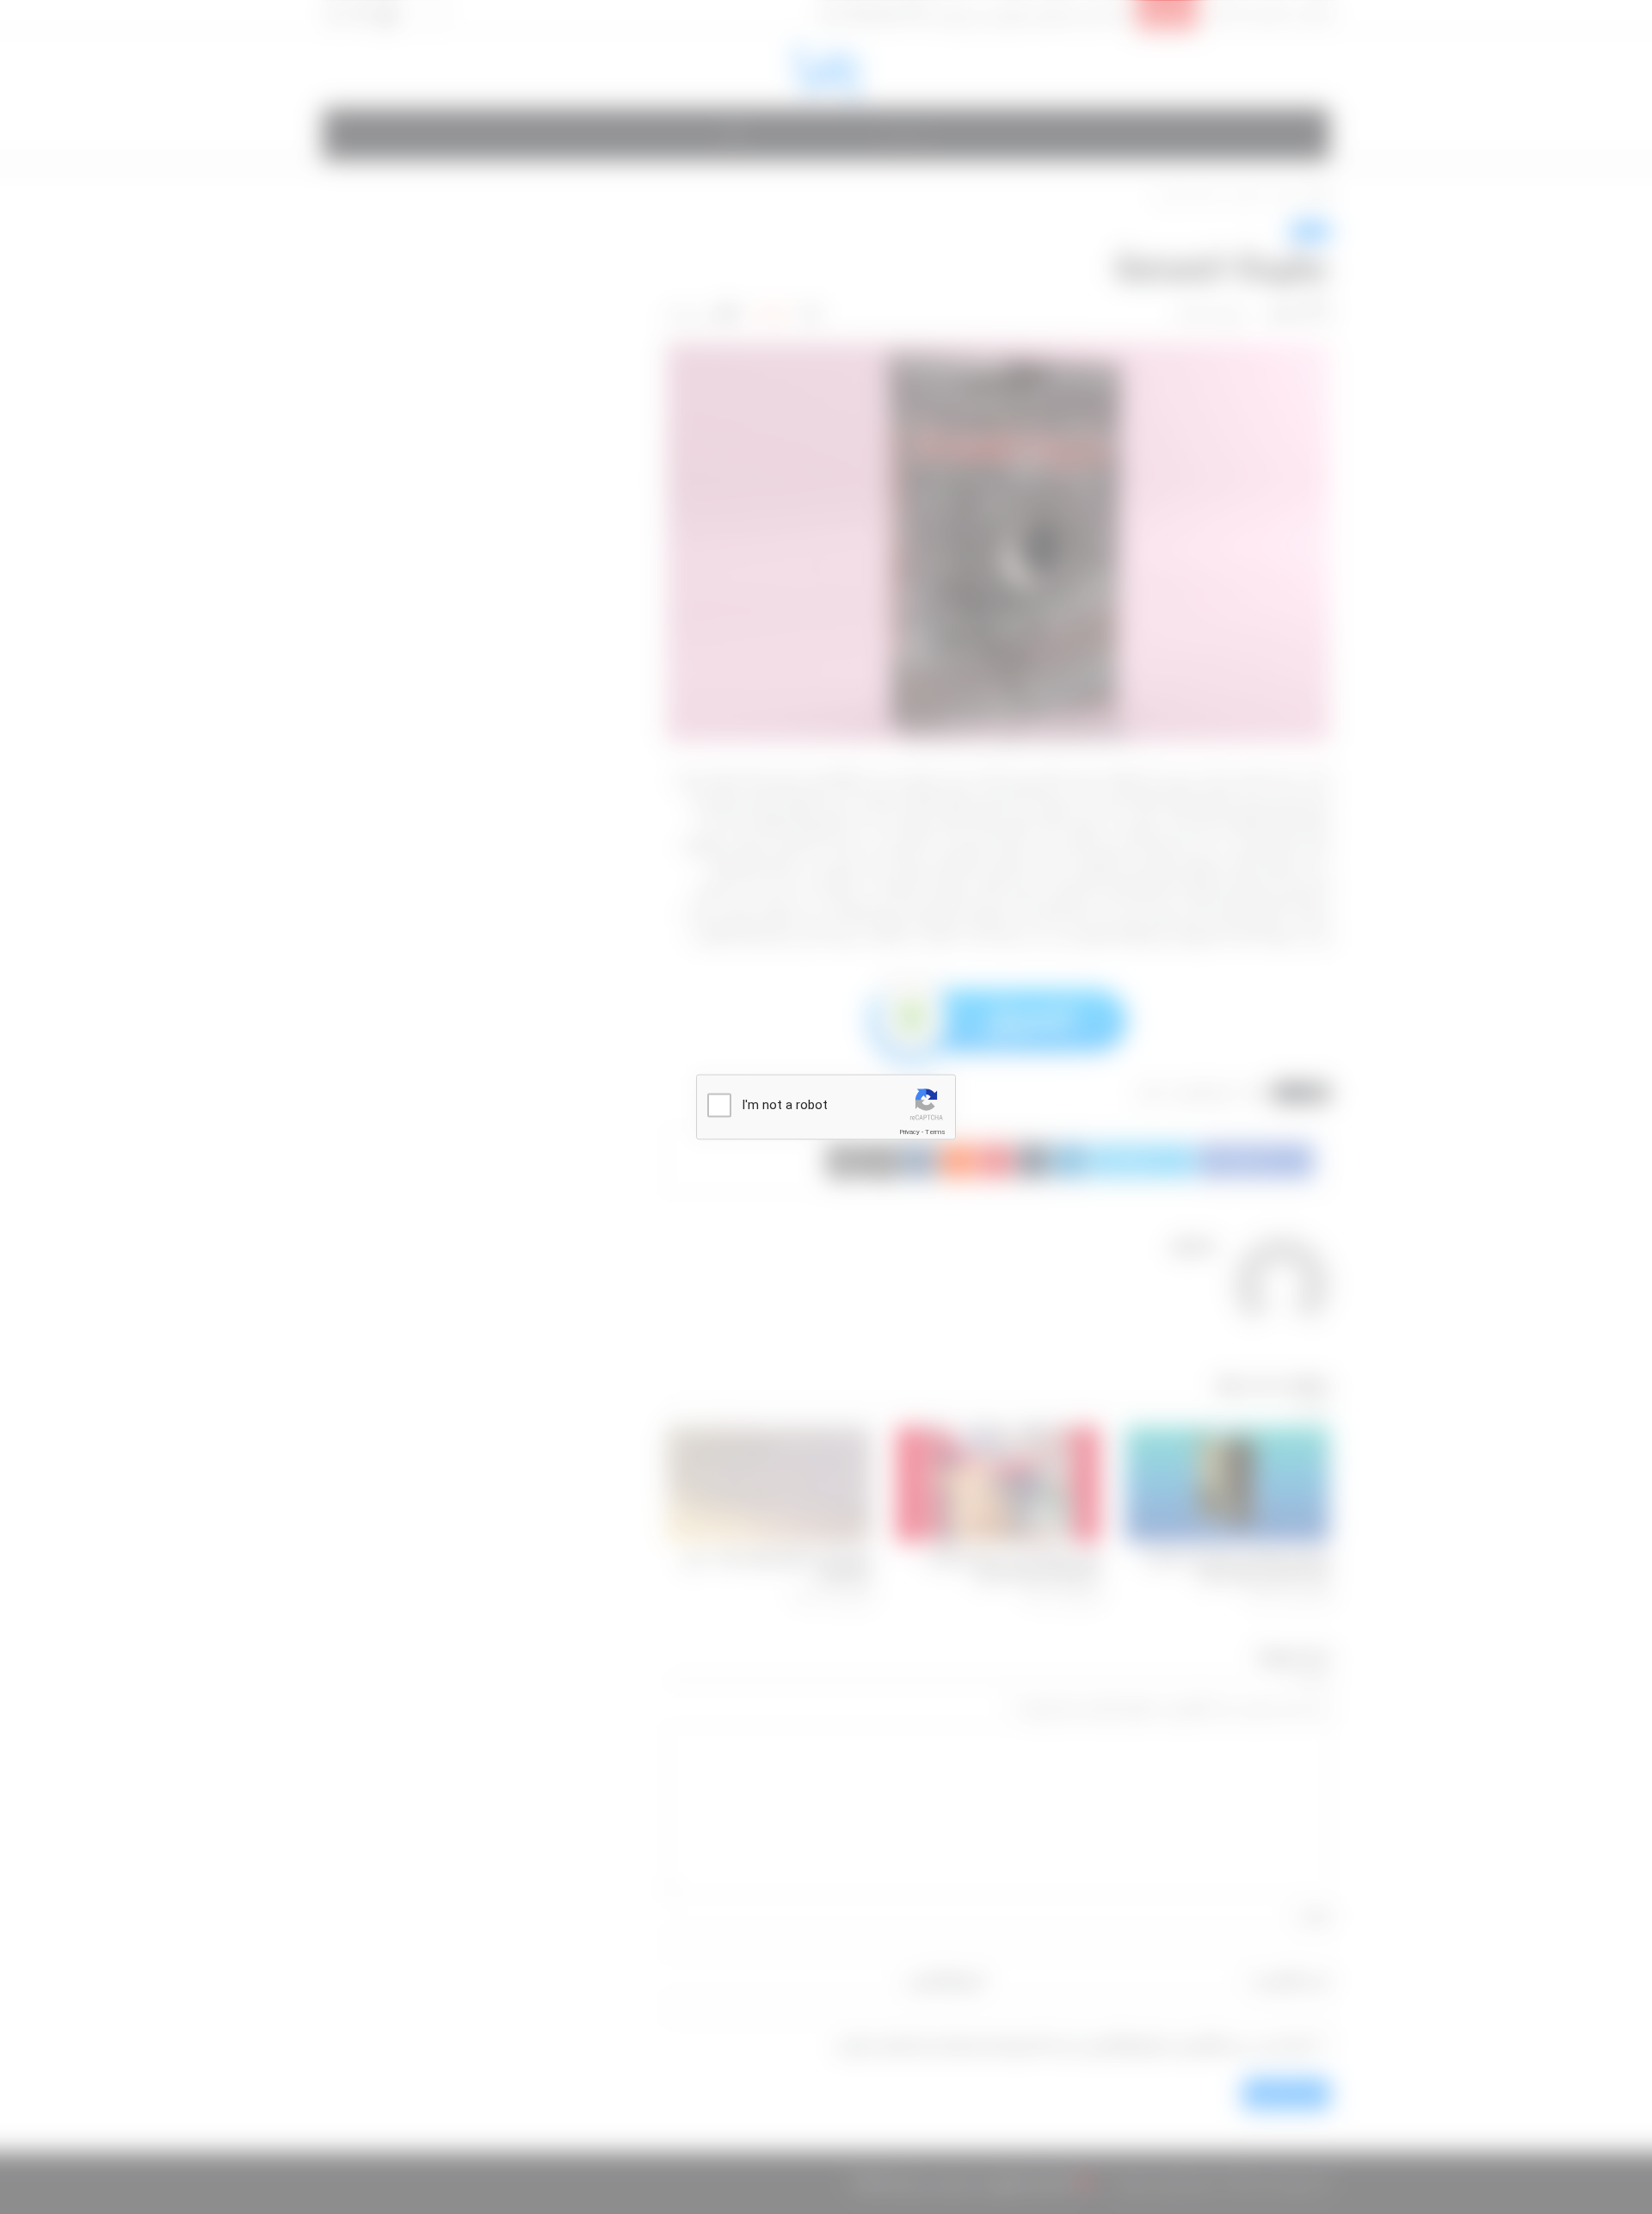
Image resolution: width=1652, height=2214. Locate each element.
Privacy (909, 1132)
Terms (935, 1132)
